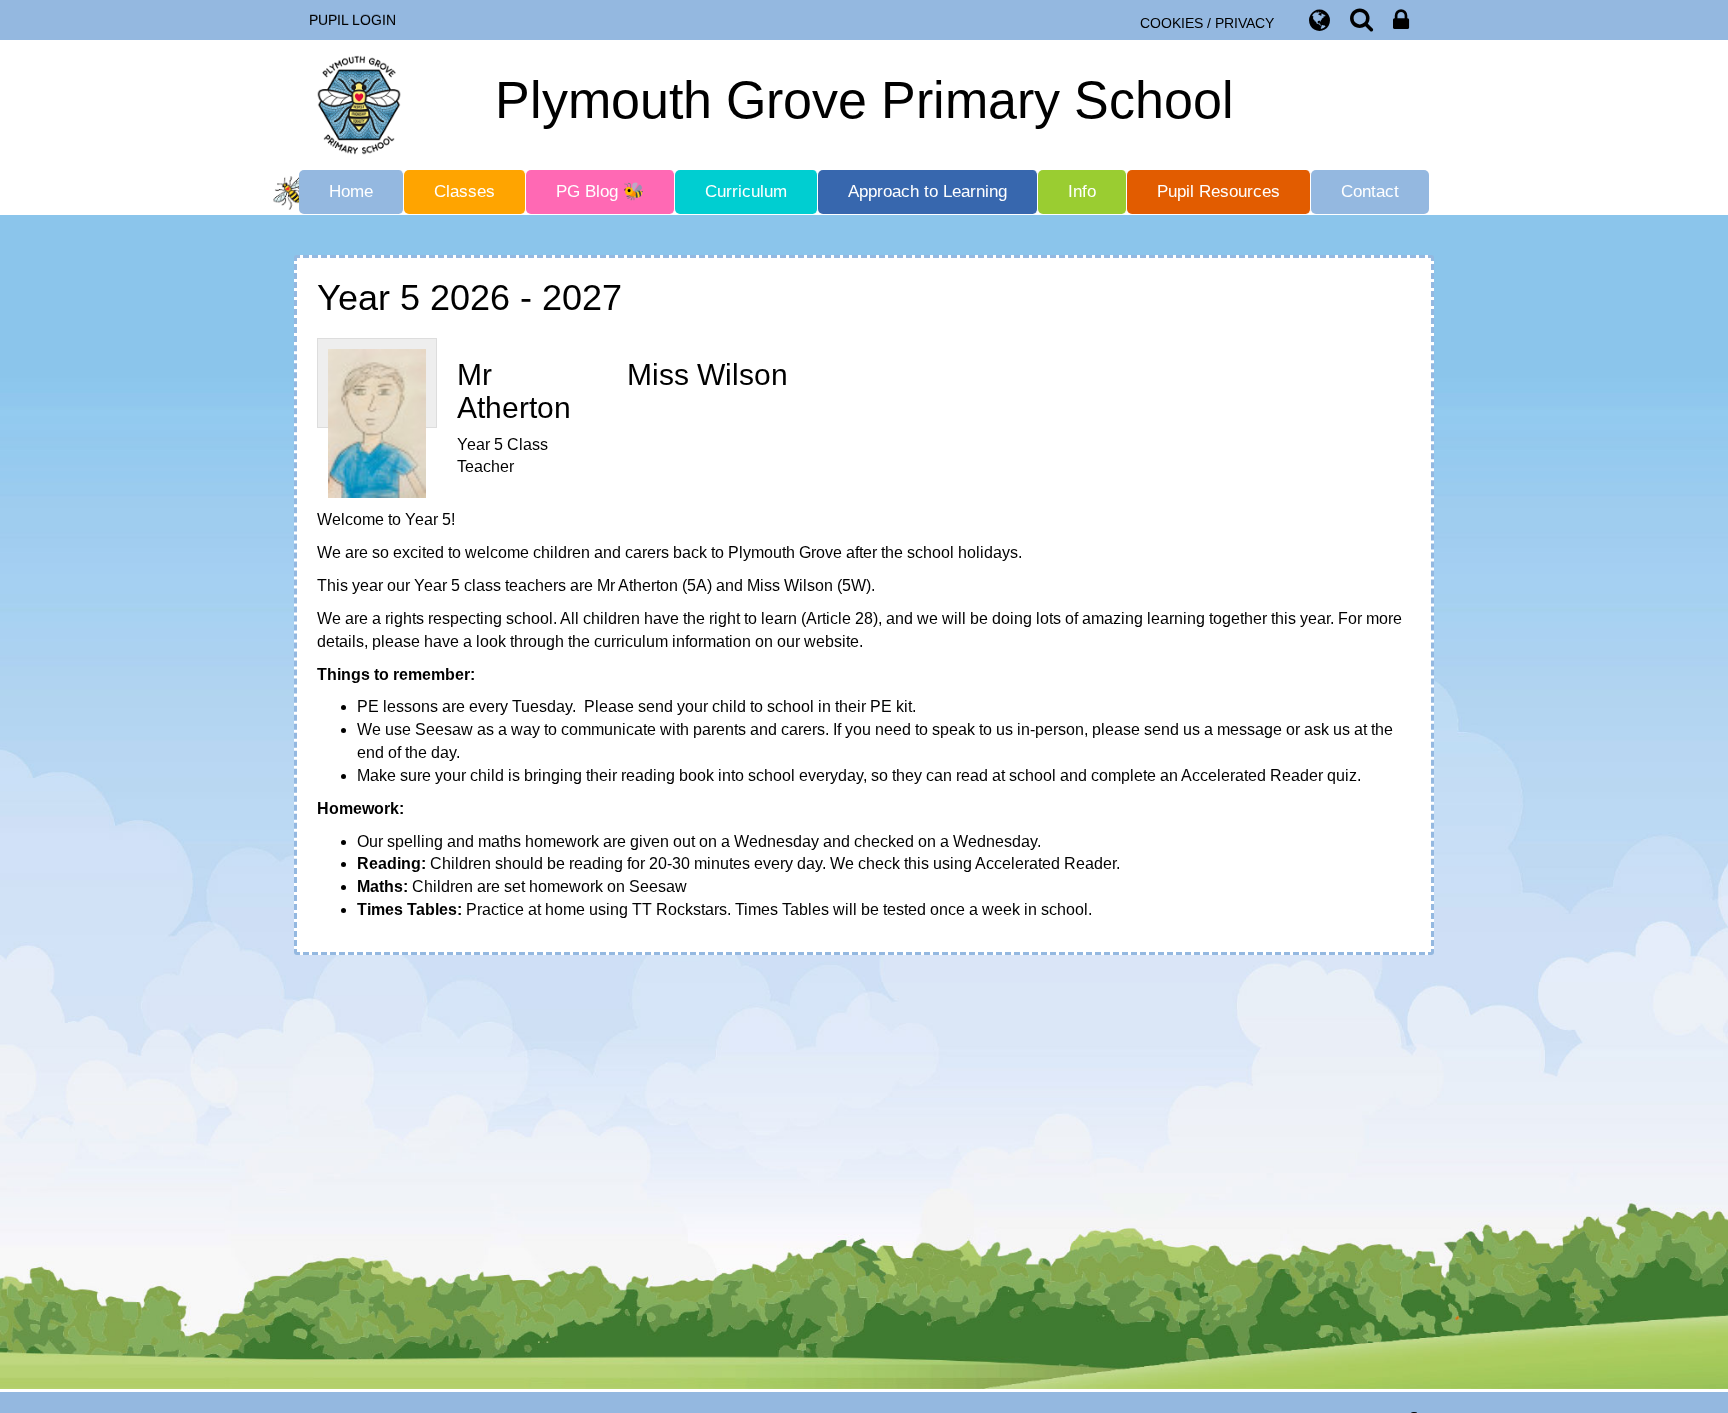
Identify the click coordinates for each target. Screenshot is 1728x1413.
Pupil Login (352, 20)
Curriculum (746, 191)
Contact (1370, 191)
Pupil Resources (1218, 191)
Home (351, 191)
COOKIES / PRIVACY (1207, 23)
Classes (464, 191)
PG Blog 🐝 (600, 191)
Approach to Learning (927, 191)
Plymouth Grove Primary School (864, 100)
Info (1082, 191)
